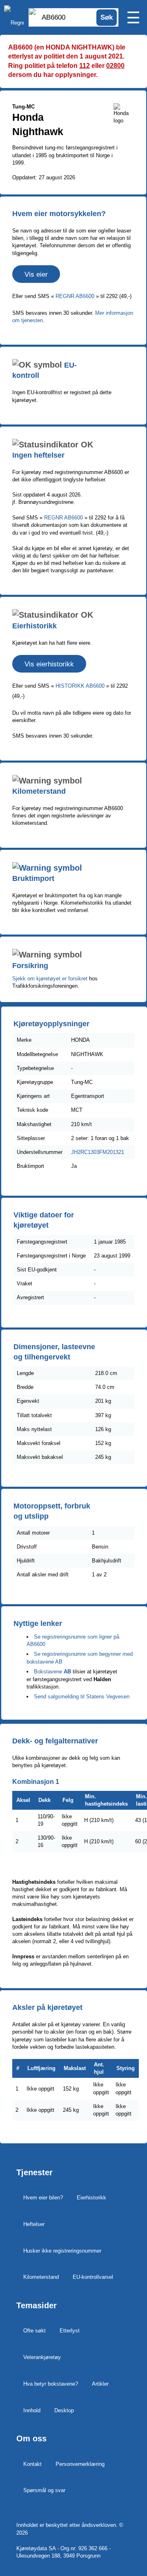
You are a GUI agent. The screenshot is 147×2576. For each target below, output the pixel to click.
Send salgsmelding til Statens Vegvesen (82, 1697)
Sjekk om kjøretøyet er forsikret (50, 979)
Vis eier (36, 274)
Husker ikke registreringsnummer (62, 2251)
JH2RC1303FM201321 (98, 1152)
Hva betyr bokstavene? (51, 2384)
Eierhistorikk (91, 2198)
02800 (115, 66)
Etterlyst (70, 2331)
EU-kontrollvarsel (93, 2277)
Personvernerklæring (80, 2464)
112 (85, 66)
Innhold (32, 2410)
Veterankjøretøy (42, 2357)
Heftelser (34, 2224)
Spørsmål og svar (44, 2490)
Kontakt (32, 2464)
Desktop (64, 2410)
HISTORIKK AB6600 (81, 686)
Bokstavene (48, 1672)
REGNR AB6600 (76, 296)
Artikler (100, 2384)
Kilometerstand (41, 2277)
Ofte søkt (35, 2331)
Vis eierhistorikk (49, 664)
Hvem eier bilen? (43, 2198)
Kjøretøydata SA (36, 2548)
